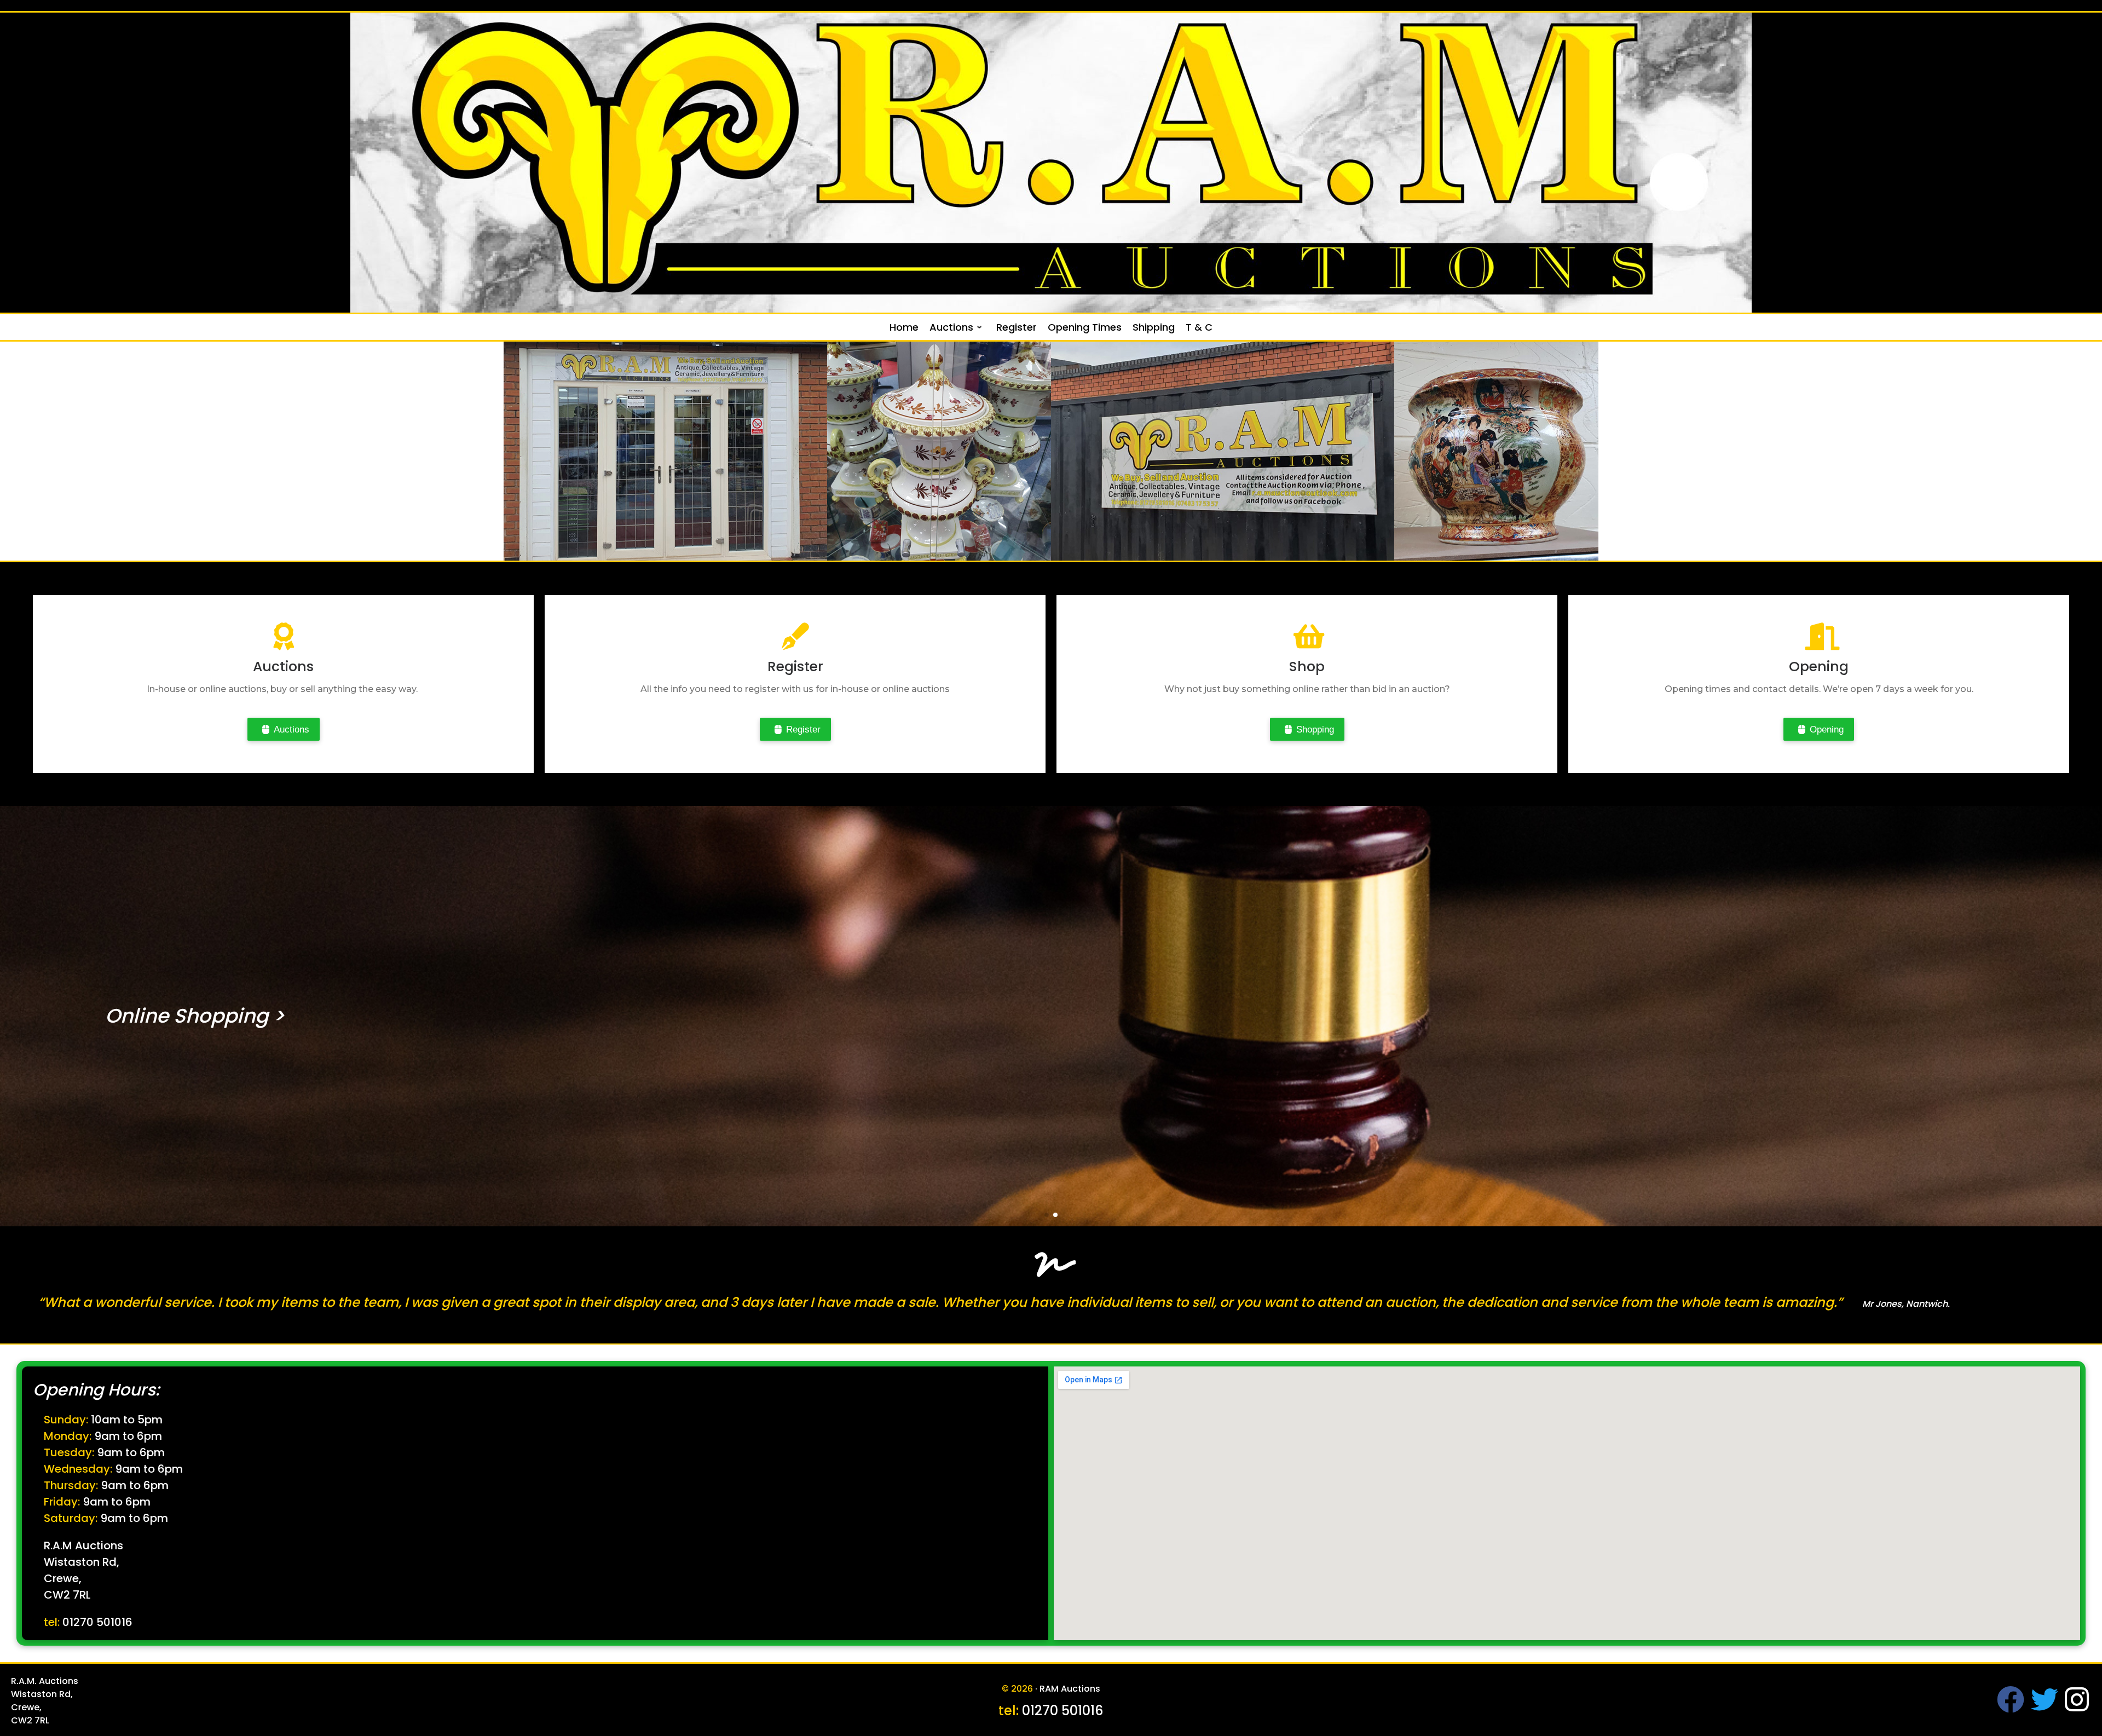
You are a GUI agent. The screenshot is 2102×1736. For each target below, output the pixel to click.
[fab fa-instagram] (2077, 1707)
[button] (1047, 1215)
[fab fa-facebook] (2011, 1707)
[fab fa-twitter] (2045, 1707)
